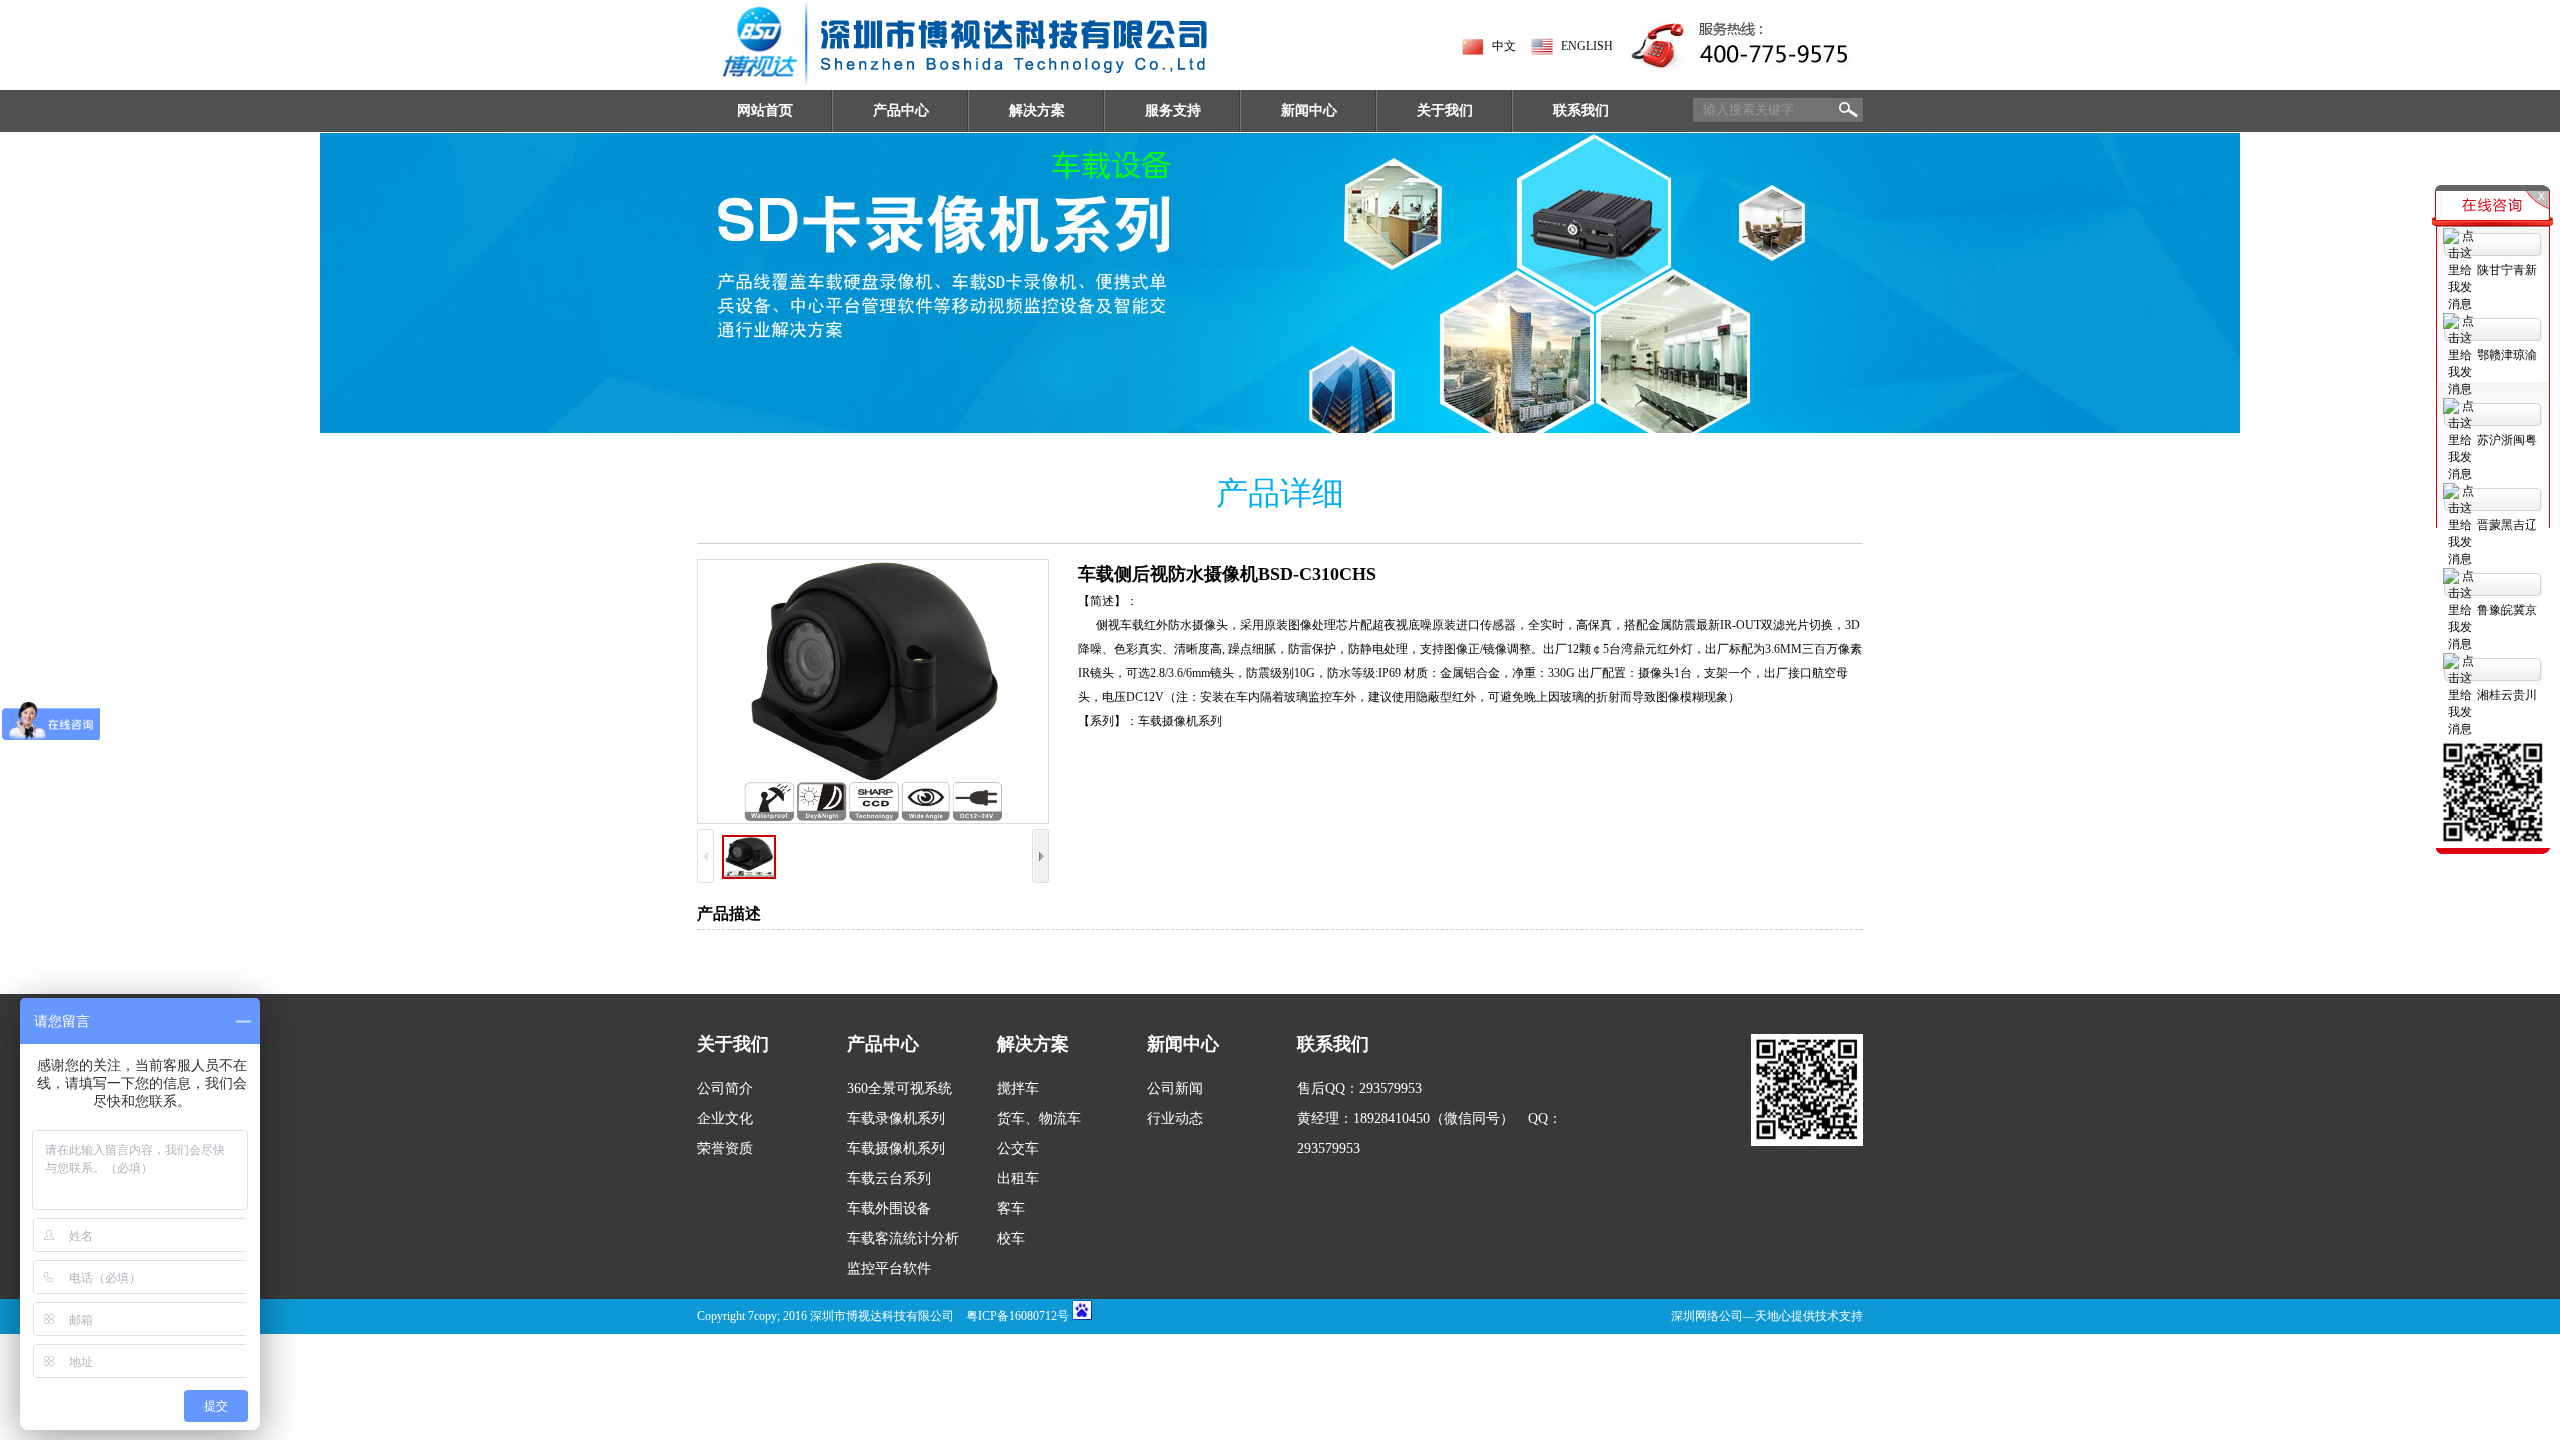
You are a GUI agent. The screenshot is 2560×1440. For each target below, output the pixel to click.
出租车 (1018, 1178)
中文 (1504, 46)
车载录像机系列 (896, 1118)
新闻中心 (1309, 110)
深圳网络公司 (1707, 1316)
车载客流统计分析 (903, 1238)
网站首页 (765, 110)
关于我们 (1445, 110)
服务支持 (1173, 110)
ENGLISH (1587, 46)
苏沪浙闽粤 (2507, 440)
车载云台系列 (889, 1178)
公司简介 (725, 1088)
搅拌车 (1018, 1088)
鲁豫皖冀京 (2507, 610)
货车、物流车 (1039, 1118)
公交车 (1018, 1148)
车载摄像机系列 (896, 1148)
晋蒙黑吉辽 (2507, 525)
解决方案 (1037, 110)
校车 (1011, 1238)
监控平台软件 (889, 1268)
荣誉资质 (725, 1148)
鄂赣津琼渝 (2507, 355)
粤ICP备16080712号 (1017, 1316)
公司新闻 (1175, 1088)
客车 (1011, 1208)
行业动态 (1175, 1118)
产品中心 (901, 110)
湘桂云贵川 (2507, 695)
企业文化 (725, 1118)
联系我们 (1581, 110)
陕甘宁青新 (2507, 270)
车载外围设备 (889, 1208)
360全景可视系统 (899, 1088)
